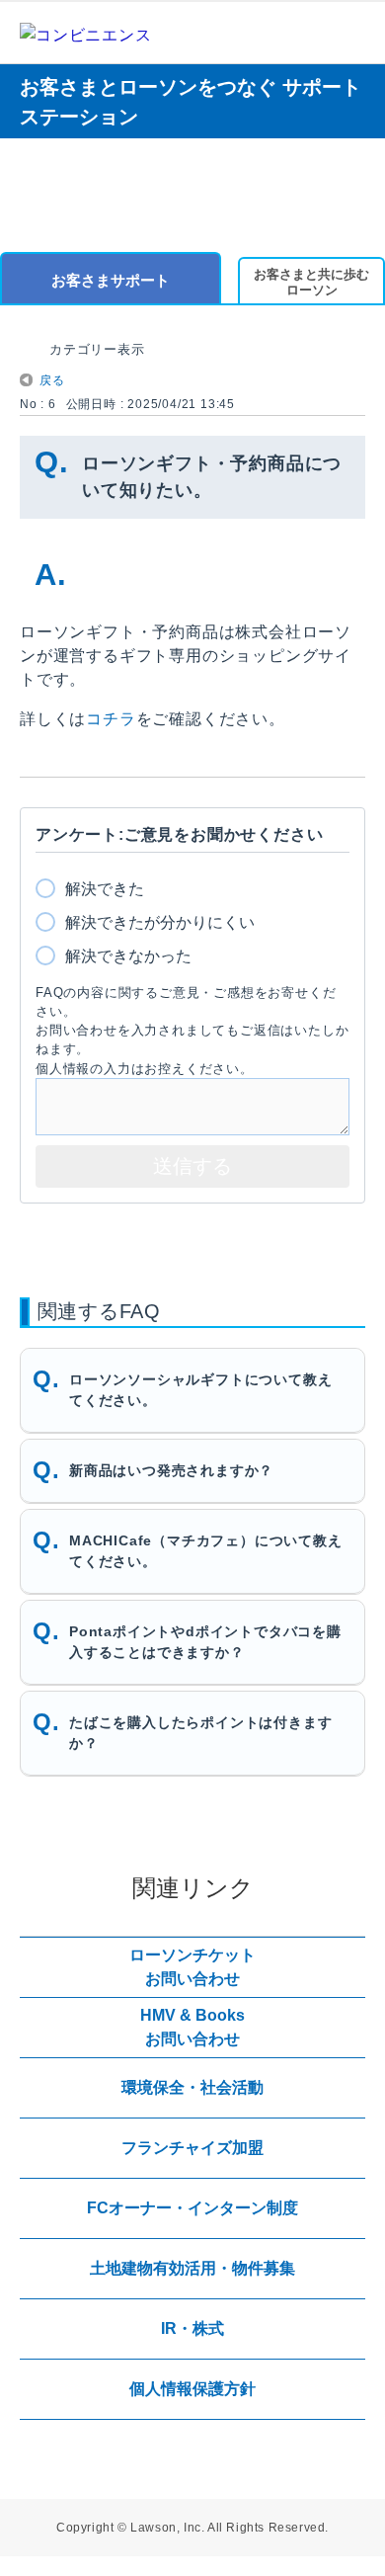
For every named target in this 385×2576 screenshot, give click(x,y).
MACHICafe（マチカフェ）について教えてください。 (206, 1551)
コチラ (111, 719)
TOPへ (346, 1831)
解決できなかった (128, 956)
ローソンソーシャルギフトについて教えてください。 (200, 1390)
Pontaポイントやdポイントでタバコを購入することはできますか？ (205, 1642)
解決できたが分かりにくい (160, 922)
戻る (52, 380)
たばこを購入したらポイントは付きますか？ (200, 1733)
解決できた (105, 889)
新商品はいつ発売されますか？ (171, 1470)
